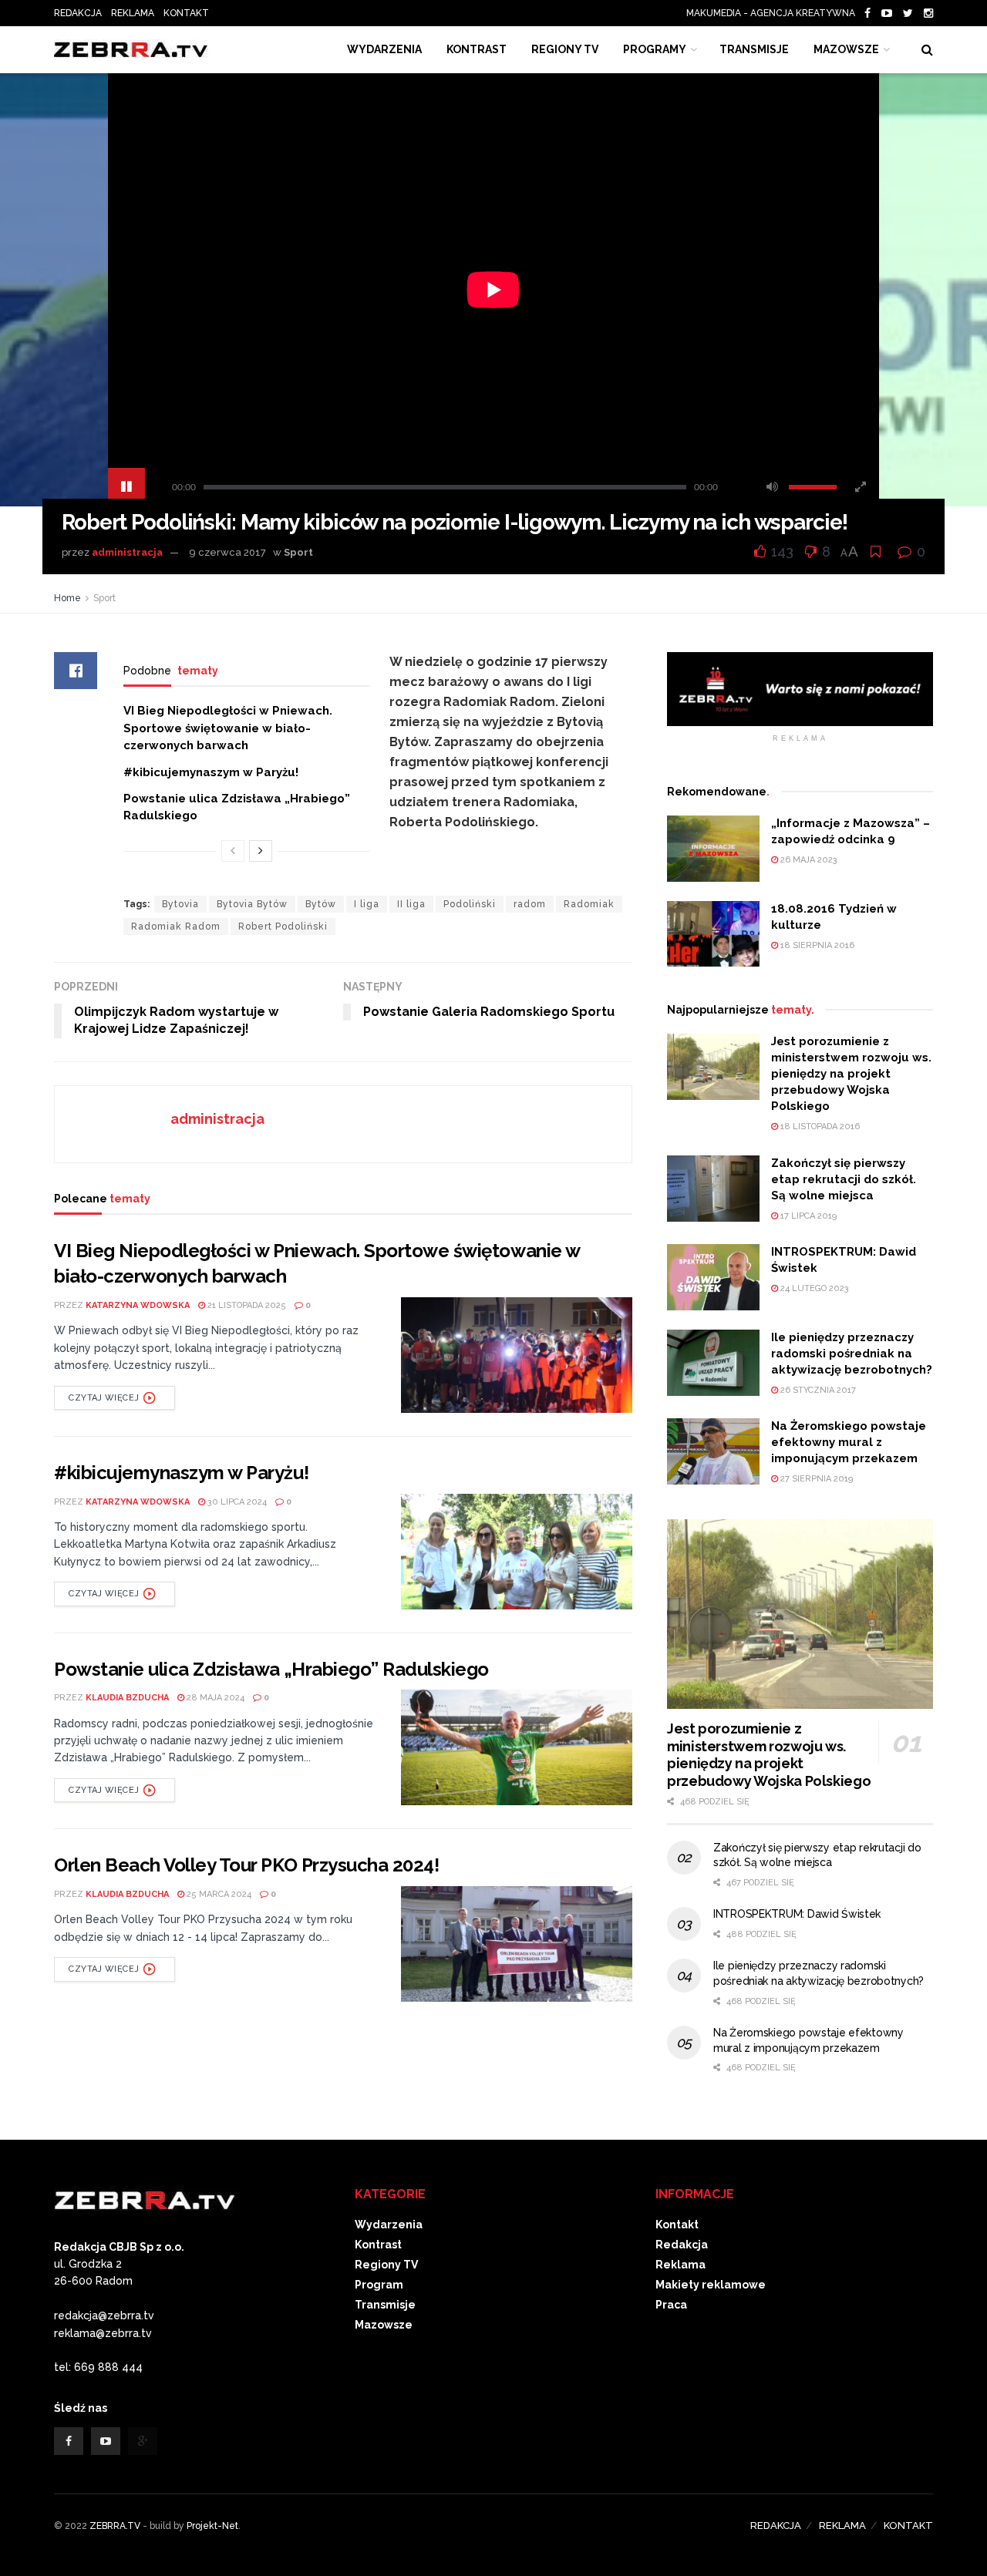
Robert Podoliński (283, 926)
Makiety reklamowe (711, 2285)
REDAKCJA (78, 13)
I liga (367, 904)
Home (67, 598)
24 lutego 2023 (814, 1288)
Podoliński (470, 904)
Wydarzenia (384, 49)
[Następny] (261, 851)
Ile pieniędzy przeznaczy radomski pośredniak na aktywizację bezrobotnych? (852, 1354)
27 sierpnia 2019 (815, 1479)
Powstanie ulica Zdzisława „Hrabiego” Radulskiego (271, 1669)
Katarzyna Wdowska (138, 1305)
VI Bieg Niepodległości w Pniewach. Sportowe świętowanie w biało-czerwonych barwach (228, 728)
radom (530, 904)
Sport (298, 552)
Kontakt (677, 2225)
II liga (411, 904)
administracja (127, 552)
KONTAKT (186, 13)
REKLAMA (133, 13)
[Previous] (233, 851)
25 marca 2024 (218, 1894)
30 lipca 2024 (236, 1502)
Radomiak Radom (176, 926)
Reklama (680, 2265)
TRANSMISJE (754, 49)
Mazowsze (846, 49)
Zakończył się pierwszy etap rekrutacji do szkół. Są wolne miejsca (844, 1179)
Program (379, 2285)
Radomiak (589, 904)
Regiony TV (565, 49)
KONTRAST (477, 49)
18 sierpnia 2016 (816, 945)
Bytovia (180, 904)
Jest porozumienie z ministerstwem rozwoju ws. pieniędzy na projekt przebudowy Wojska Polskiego (851, 1074)
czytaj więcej (104, 1398)
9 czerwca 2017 (227, 552)
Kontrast (378, 2245)
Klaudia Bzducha (127, 1698)
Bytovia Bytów (252, 904)
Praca (671, 2305)
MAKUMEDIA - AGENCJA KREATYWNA (774, 13)
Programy (655, 49)
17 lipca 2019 (807, 1216)
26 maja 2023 (808, 860)
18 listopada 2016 (819, 1127)
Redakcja (682, 2245)
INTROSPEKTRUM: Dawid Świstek (797, 1914)
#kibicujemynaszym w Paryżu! (211, 772)
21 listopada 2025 (246, 1305)
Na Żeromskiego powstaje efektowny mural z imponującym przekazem (849, 1442)
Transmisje (385, 2305)
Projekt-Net (212, 2526)
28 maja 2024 (214, 1698)
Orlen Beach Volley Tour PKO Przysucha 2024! (246, 1865)
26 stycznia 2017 (817, 1390)
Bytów (321, 904)
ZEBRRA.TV (115, 2526)
